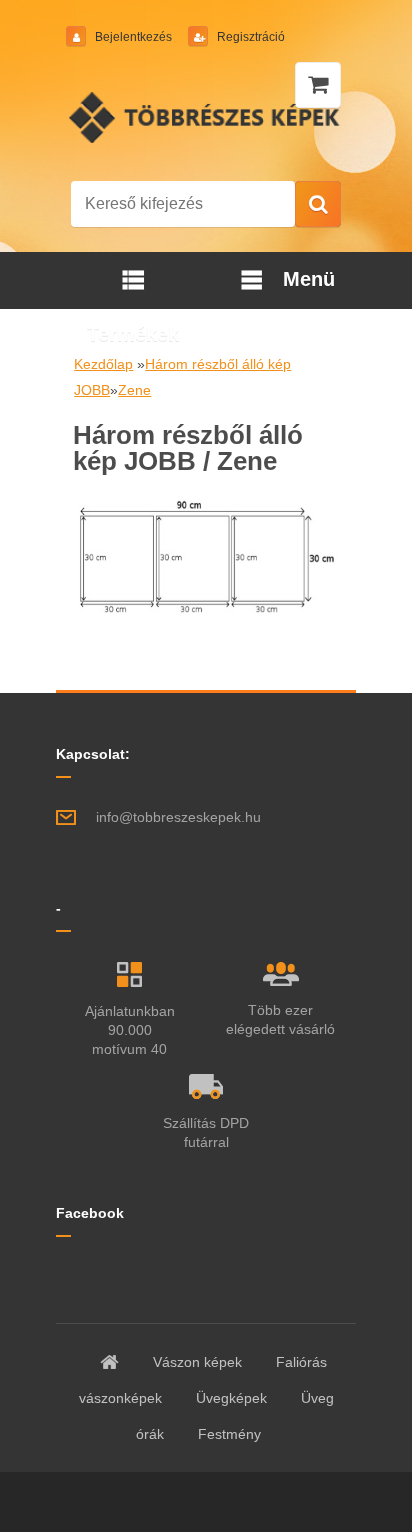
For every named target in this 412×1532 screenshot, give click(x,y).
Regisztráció (249, 37)
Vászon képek (197, 1362)
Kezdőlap (103, 364)
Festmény (229, 1434)
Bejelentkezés (133, 37)
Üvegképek (231, 1398)
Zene (134, 390)
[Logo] (206, 117)
